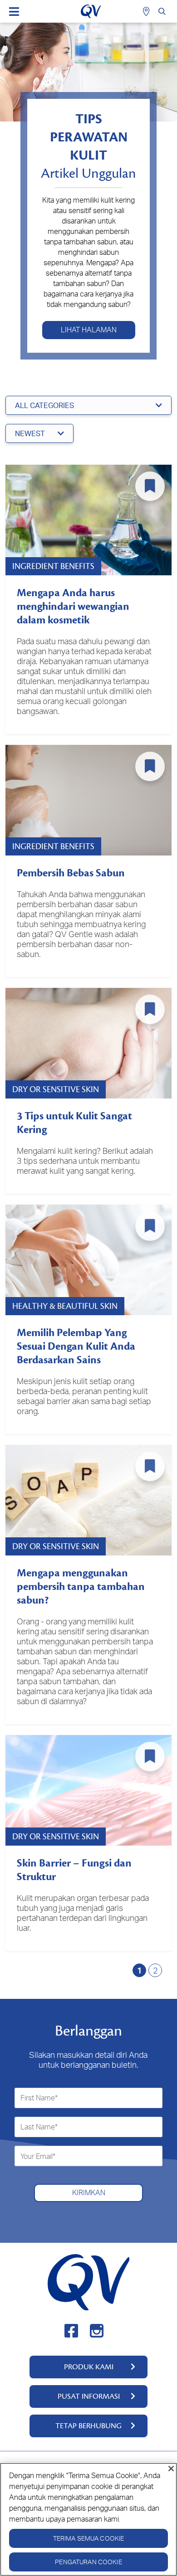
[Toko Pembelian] (147, 11)
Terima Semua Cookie (89, 2538)
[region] (88, 2519)
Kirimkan (89, 2192)
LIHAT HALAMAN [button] (89, 330)
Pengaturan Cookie (88, 2562)
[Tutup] (171, 2469)
